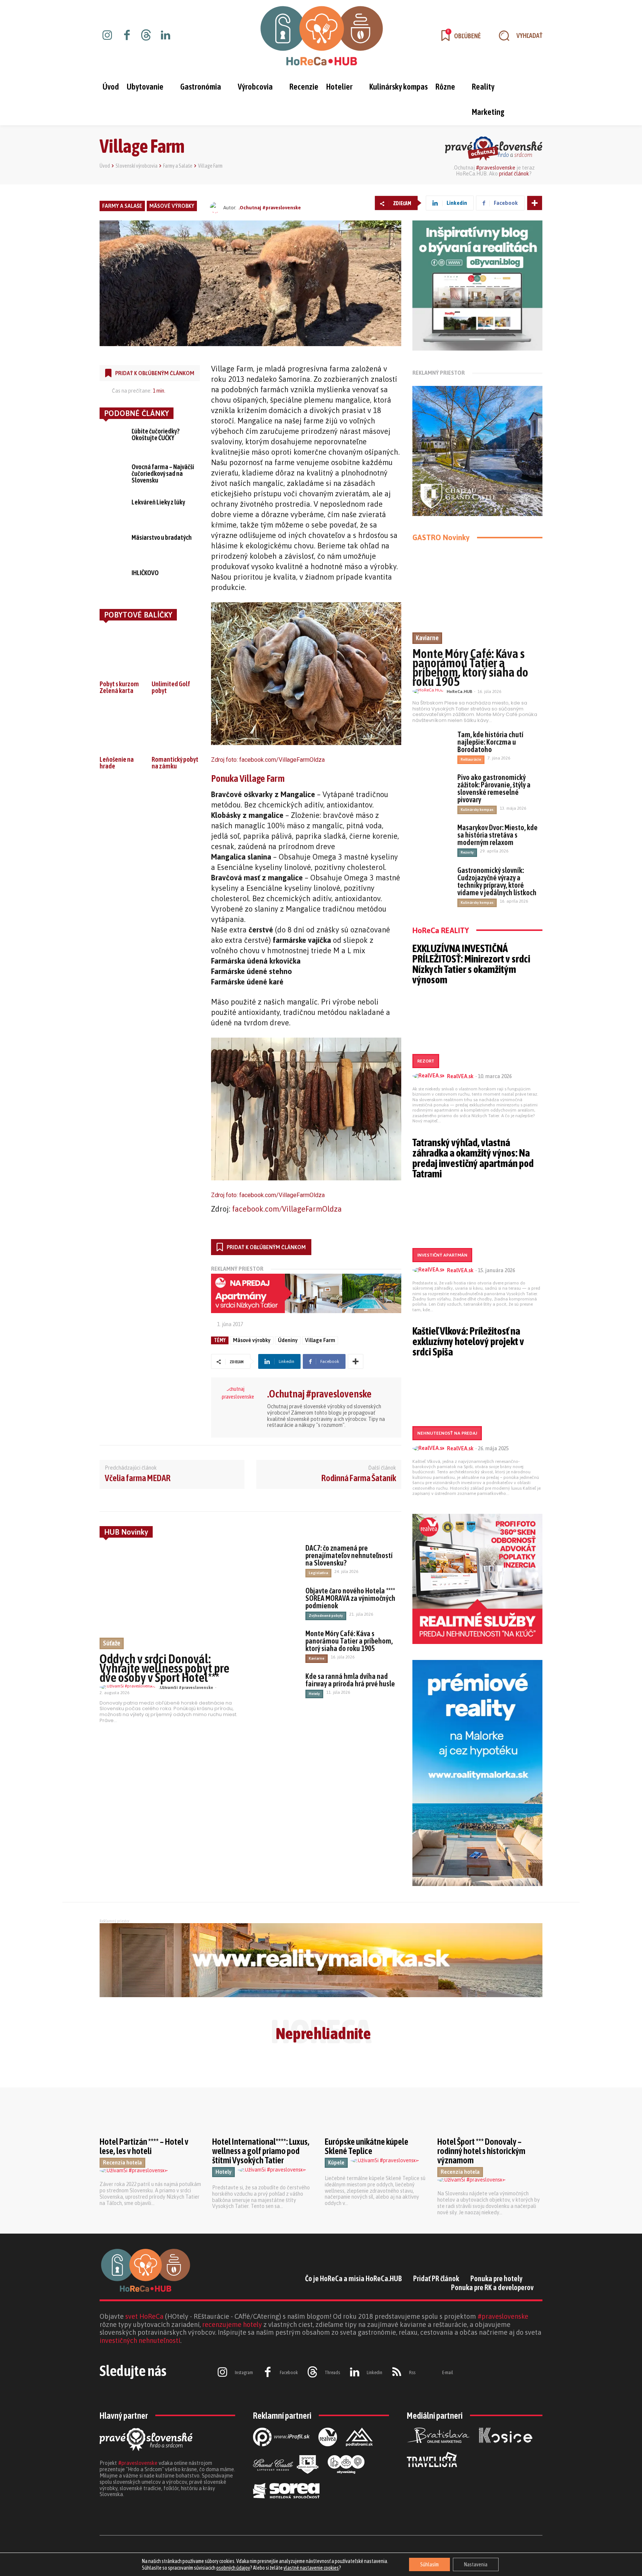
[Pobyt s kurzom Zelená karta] (124, 651)
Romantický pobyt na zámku (175, 763)
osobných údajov (233, 2568)
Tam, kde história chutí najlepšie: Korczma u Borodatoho (490, 742)
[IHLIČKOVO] (113, 580)
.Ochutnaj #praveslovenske (270, 208)
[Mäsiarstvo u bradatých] (113, 545)
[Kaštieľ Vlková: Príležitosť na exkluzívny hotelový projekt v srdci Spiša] (477, 1401)
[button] (517, 36)
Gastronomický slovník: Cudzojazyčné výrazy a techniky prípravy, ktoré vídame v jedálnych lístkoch (497, 881)
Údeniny (288, 1340)
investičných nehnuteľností (140, 2340)
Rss (412, 2372)
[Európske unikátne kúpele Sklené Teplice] (377, 2095)
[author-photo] (129, 1687)
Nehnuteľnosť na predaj (447, 1433)
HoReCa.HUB (459, 691)
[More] (535, 203)
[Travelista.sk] (432, 2473)
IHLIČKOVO (145, 573)
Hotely (314, 1694)
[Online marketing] (281, 2452)
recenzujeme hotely (232, 2324)
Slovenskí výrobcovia (137, 166)
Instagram (244, 2372)
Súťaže (112, 1643)
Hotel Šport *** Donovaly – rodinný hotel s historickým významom (481, 2151)
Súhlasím (429, 2564)
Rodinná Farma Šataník (359, 1478)
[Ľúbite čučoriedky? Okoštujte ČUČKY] (113, 439)
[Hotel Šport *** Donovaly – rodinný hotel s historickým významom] (490, 2095)
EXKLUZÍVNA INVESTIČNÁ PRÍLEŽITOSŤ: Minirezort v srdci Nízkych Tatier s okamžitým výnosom (471, 964)
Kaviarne (317, 1658)
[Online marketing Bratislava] (438, 2449)
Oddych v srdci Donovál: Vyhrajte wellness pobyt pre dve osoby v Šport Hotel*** (164, 1668)
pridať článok (514, 174)
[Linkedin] (165, 36)
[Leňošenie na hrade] (124, 727)
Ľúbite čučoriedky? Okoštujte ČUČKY (155, 434)
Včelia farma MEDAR (138, 1478)
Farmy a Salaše (178, 166)
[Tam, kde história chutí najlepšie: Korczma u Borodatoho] (432, 745)
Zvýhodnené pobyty (326, 1616)
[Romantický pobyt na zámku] (176, 727)
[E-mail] (430, 2373)
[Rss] (397, 2373)
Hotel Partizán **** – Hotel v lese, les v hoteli (144, 2146)
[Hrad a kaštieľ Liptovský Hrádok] (286, 2480)
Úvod (105, 166)
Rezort (426, 1061)
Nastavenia (476, 2564)
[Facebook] (127, 36)
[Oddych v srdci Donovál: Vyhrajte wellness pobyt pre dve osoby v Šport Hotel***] (172, 1597)
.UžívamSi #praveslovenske (186, 1687)
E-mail (448, 2372)
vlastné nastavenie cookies (311, 2568)
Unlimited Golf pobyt (171, 687)
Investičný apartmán (442, 1255)
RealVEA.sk (460, 1076)
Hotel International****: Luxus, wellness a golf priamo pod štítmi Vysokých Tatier (261, 2151)
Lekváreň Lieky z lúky (158, 502)
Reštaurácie (471, 759)
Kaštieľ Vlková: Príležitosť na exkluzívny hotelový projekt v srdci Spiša (468, 1341)
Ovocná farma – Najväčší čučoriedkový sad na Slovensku (163, 473)
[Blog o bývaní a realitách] (346, 2480)
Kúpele (336, 2163)
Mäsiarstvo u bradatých (162, 537)
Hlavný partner (124, 2416)
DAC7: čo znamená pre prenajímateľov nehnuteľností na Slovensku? (349, 1555)
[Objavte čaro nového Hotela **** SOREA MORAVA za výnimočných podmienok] (278, 1602)
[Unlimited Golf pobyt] (176, 651)
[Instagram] (107, 36)
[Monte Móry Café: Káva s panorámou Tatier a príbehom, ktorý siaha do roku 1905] (278, 1645)
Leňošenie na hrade (117, 763)
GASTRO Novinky (441, 537)
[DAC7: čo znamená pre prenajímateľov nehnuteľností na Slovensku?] (278, 1560)
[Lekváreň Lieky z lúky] (113, 510)
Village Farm (320, 1340)
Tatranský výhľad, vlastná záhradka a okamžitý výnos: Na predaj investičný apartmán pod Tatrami (473, 1158)
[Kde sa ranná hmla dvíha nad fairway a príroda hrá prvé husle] (278, 1688)
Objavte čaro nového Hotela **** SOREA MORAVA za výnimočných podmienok (350, 1598)
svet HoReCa (144, 2316)
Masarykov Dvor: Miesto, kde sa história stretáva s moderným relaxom (497, 835)
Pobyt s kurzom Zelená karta (119, 687)
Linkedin (374, 2372)
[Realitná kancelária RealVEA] (328, 2452)
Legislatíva (318, 1573)
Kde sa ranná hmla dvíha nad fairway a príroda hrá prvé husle (350, 1680)
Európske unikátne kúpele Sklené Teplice (367, 2146)
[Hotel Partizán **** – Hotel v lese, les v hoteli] (152, 2095)
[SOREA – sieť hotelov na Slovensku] (286, 2504)
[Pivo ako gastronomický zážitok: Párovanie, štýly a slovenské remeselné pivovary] (432, 787)
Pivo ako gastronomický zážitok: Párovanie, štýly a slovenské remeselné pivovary (494, 788)
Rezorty (467, 852)
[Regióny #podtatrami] (359, 2452)
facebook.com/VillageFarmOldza (282, 760)
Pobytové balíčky (138, 615)
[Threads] (146, 36)
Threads (332, 2372)
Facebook (289, 2372)
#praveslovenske (496, 168)
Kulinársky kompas (477, 810)
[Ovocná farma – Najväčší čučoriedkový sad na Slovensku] (113, 474)
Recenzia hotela (122, 2163)
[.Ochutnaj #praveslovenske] (217, 207)
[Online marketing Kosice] (506, 2449)
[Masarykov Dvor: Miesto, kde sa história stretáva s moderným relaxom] (432, 838)
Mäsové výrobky (172, 206)
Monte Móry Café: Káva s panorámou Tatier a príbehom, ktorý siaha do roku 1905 (349, 1641)
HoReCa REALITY (441, 930)
